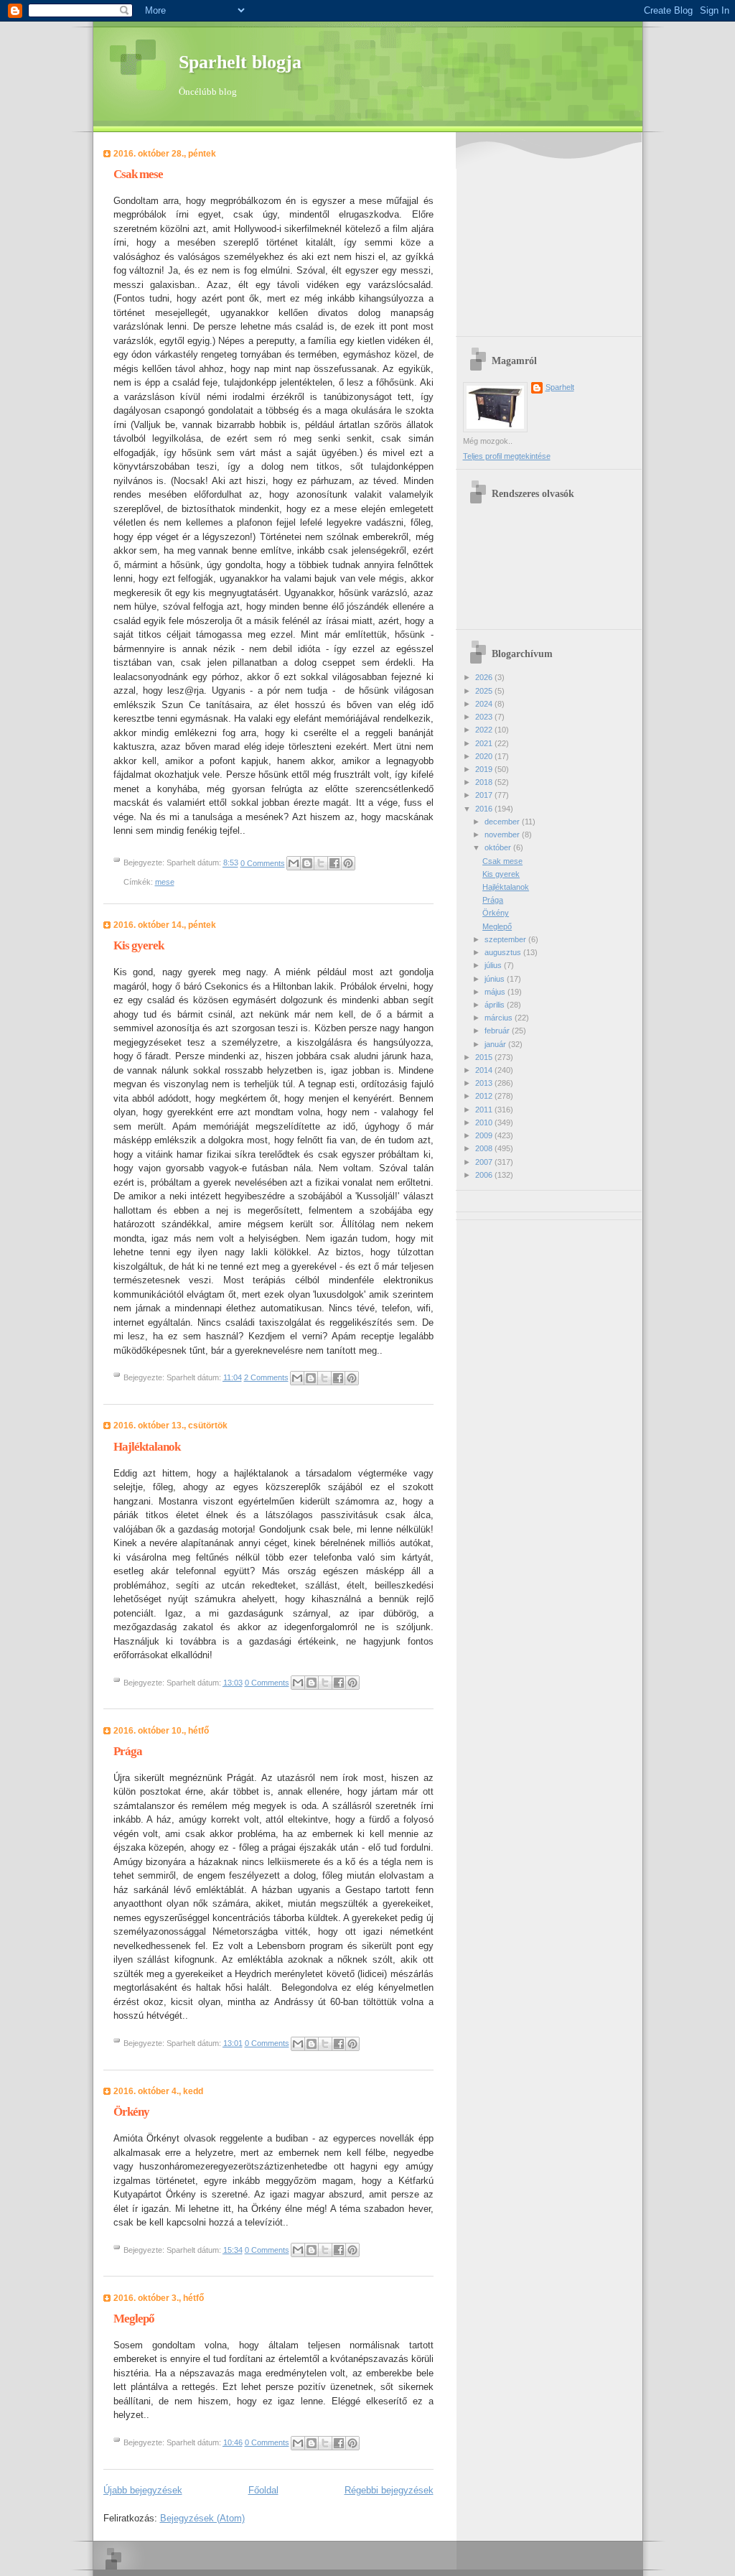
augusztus (504, 952)
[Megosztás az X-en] (321, 863)
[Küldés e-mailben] (294, 863)
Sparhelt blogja (240, 62)
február (498, 1031)
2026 (485, 677)
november (503, 834)
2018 (485, 782)
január (496, 1044)
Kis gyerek (139, 945)
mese (165, 882)
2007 (485, 1162)
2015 (485, 1057)
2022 (485, 730)
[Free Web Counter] (488, 1199)
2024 (485, 704)
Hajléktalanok (147, 1447)
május (496, 992)
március (500, 1018)
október (499, 847)
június (496, 979)
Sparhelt (560, 387)
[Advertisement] (553, 236)
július (494, 965)
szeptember (506, 939)
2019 (485, 769)
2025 (485, 691)
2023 (485, 717)
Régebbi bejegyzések (389, 2490)
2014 (485, 1070)
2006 (485, 1175)
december (503, 822)
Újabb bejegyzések (143, 2490)
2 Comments (266, 1377)
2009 (485, 1135)
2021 (485, 743)
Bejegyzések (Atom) (202, 2518)
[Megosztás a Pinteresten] (348, 863)
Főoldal (263, 2490)
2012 (485, 1096)
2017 (485, 795)
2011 (485, 1110)
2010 (485, 1122)
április (496, 1005)
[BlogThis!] (307, 863)
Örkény (131, 2112)
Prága (128, 1751)
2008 (485, 1148)
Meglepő (134, 2319)
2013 (485, 1083)
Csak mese (138, 174)
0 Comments (263, 863)
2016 (485, 809)
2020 (485, 756)
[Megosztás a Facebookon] (334, 863)
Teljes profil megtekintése (507, 456)
